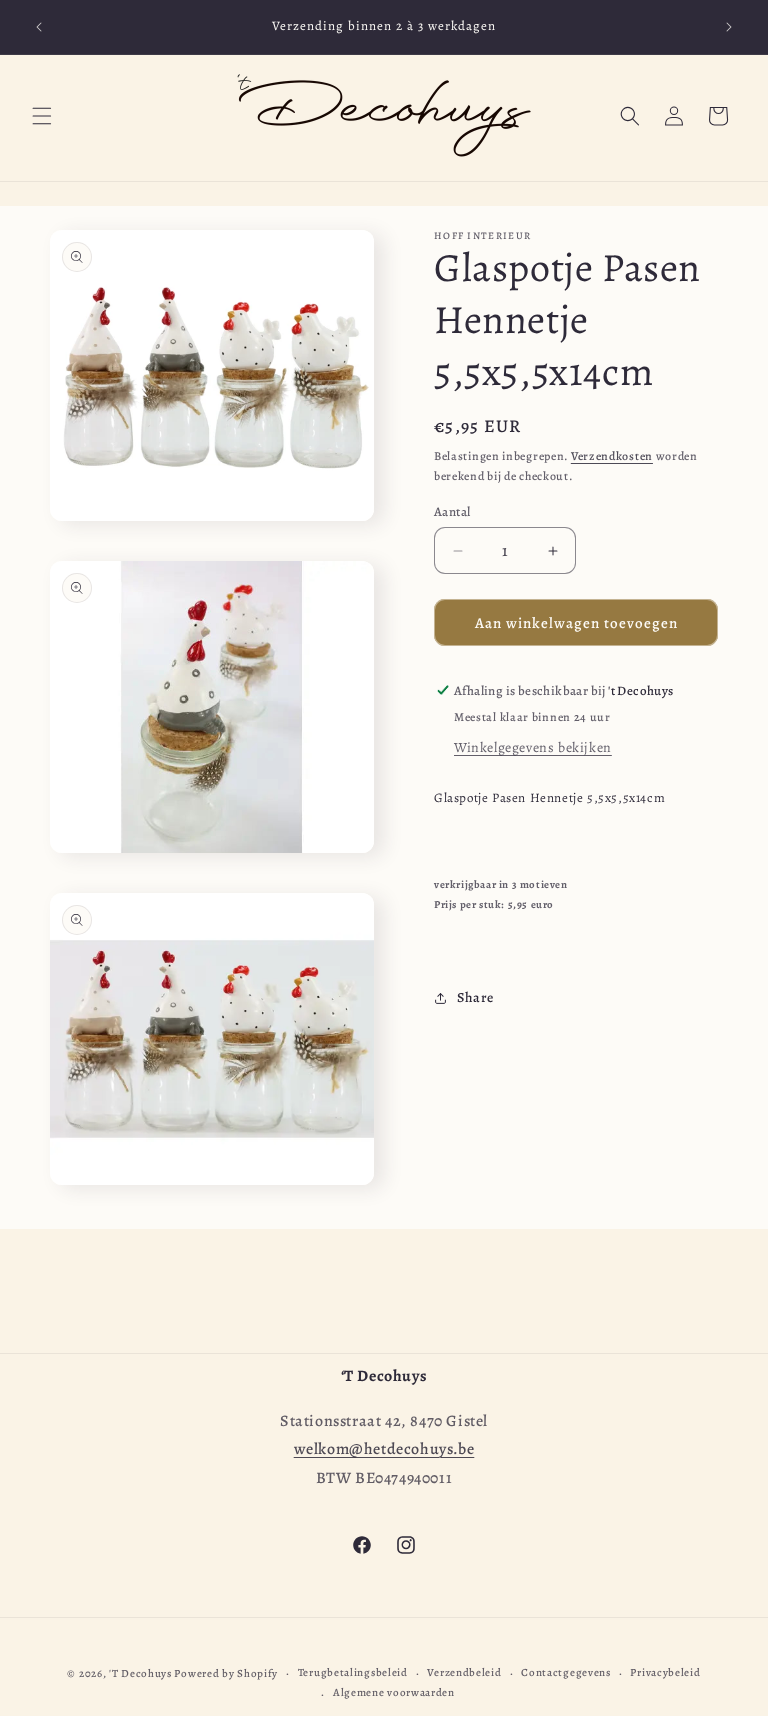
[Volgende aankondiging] (729, 27)
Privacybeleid (665, 1672)
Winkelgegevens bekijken (533, 747)
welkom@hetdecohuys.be (384, 1449)
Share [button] (475, 997)
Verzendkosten (612, 456)
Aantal (452, 511)
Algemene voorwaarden (394, 1692)
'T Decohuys (140, 1673)
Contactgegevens (566, 1672)
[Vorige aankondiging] (39, 27)
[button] (42, 116)
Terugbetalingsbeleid (353, 1672)
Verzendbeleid (464, 1672)
